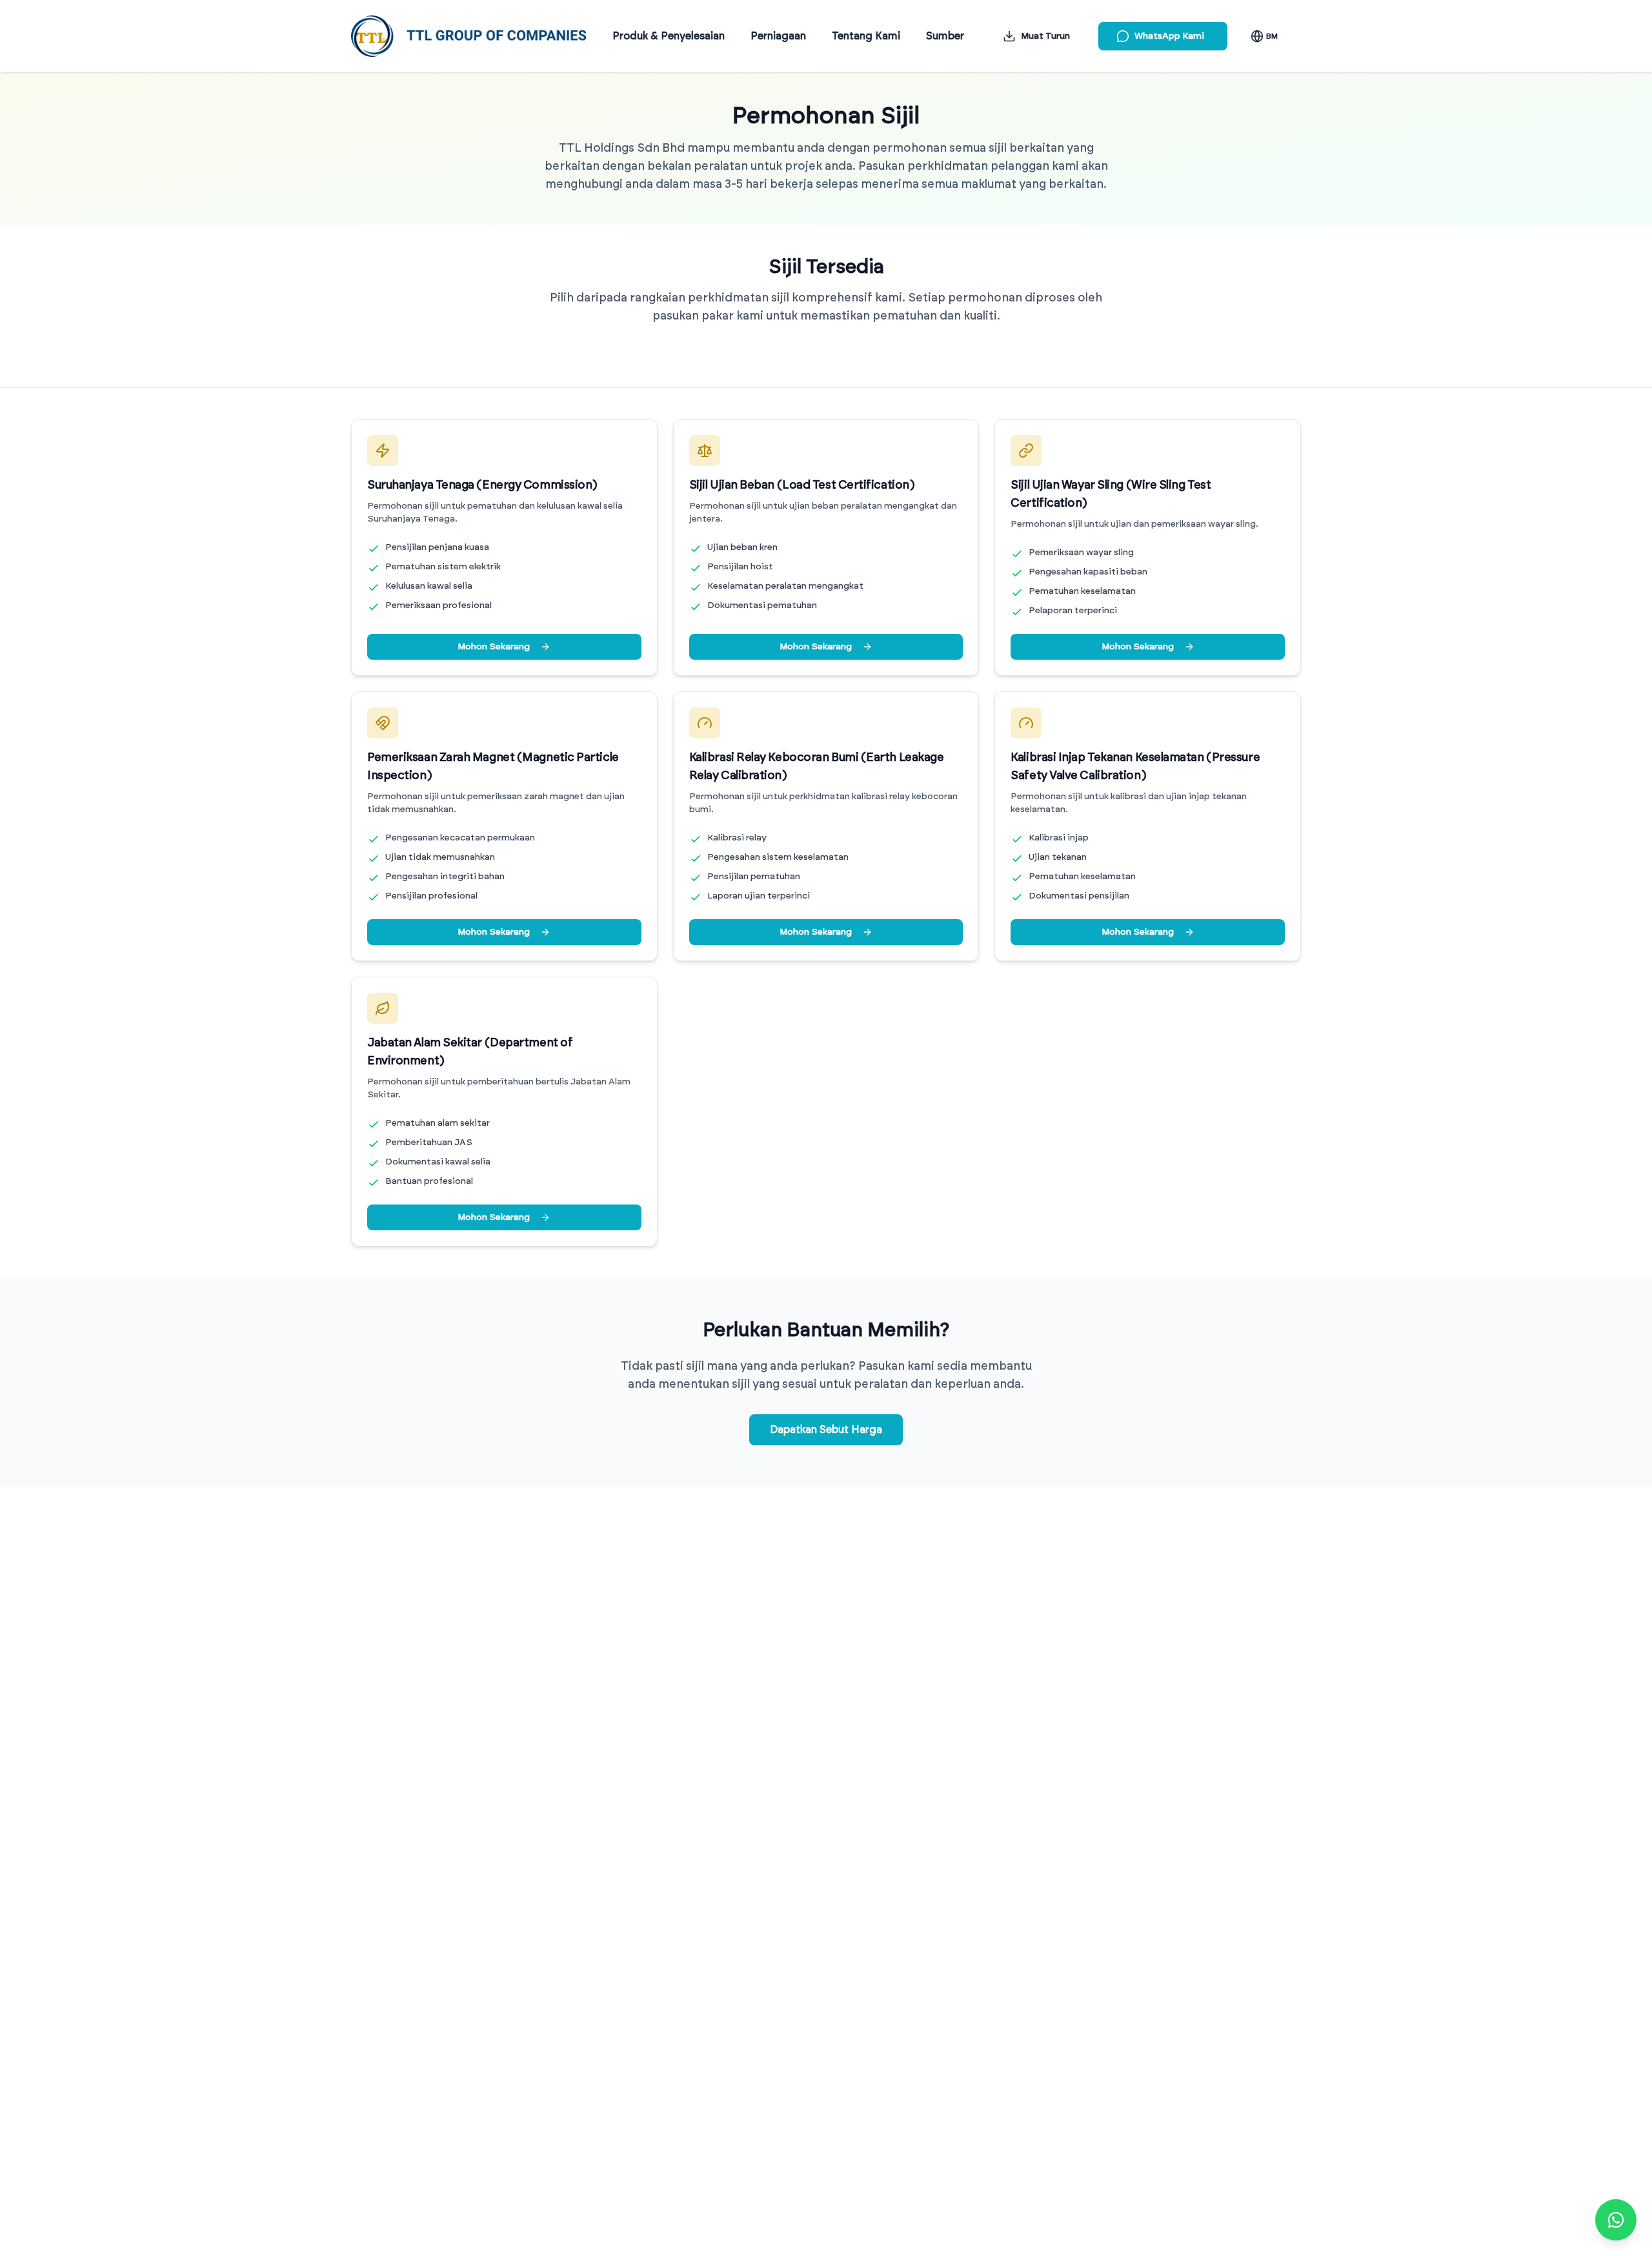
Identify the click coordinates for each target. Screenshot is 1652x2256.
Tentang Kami (866, 36)
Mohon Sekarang (494, 647)
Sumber (945, 36)
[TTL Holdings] (469, 36)
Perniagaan (778, 36)
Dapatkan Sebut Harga (826, 1430)
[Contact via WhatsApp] (1616, 2220)
